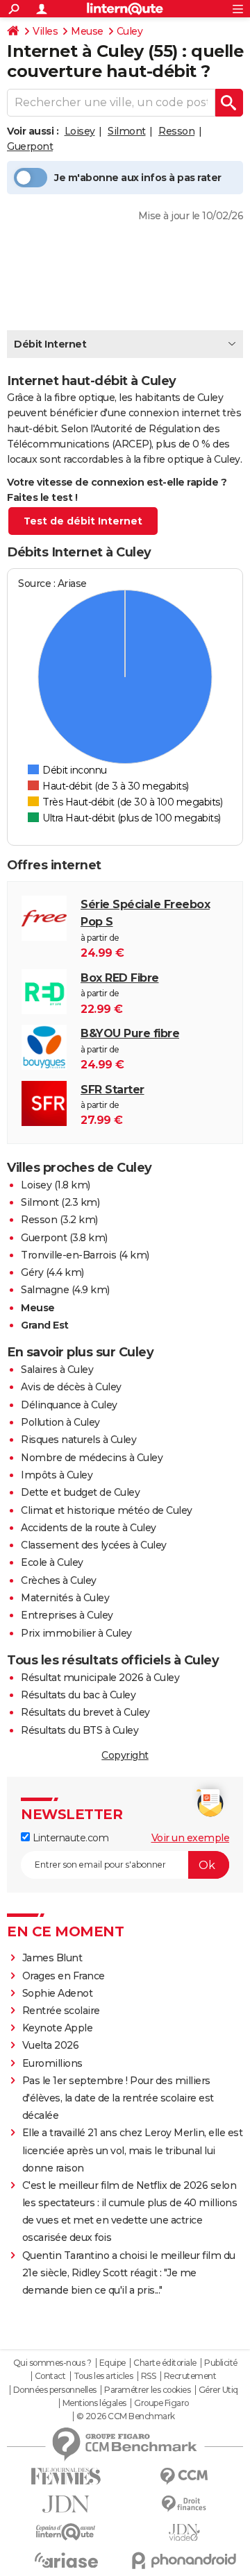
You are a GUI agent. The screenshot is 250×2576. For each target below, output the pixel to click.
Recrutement (190, 2376)
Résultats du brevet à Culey (85, 1712)
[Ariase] (66, 2560)
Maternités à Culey (65, 1598)
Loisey (80, 131)
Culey (130, 31)
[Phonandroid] (184, 2560)
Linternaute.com (69, 1838)
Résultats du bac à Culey (78, 1695)
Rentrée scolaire (61, 2011)
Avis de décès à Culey (71, 1387)
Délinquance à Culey (69, 1405)
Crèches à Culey (59, 1580)
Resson (176, 131)
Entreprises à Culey (67, 1615)
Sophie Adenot (58, 1993)
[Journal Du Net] (66, 2504)
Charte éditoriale (165, 2363)
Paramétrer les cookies (147, 2390)
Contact (50, 2376)
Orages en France (64, 1976)
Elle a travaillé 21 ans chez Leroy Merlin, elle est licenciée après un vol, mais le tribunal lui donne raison (133, 2150)
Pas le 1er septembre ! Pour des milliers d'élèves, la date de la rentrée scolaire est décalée (118, 2098)
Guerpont (30, 146)
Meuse (87, 31)
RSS (149, 2376)
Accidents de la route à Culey (89, 1528)
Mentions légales (94, 2403)
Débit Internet (50, 344)
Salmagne (45, 1290)
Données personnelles (55, 2390)
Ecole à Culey (52, 1562)
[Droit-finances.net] (184, 2504)
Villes (45, 31)
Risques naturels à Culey (78, 1440)
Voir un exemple (191, 1838)
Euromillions (52, 2063)
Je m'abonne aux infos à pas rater (138, 178)
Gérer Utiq (218, 2390)
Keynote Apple (58, 2028)
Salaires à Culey (57, 1370)
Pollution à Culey (60, 1422)
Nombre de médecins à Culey (92, 1458)
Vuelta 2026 (51, 2045)
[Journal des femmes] (66, 2476)
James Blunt (52, 1958)
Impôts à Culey (57, 1475)
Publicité (221, 2363)
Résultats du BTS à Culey (80, 1730)
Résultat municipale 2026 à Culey (100, 1678)
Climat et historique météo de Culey (107, 1510)
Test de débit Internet (83, 521)
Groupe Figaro (161, 2403)
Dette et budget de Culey (80, 1492)
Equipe (112, 2363)
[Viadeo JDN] (184, 2533)
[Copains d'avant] (66, 2532)
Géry (32, 1272)
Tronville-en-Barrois (68, 1255)
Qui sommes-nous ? (52, 2363)
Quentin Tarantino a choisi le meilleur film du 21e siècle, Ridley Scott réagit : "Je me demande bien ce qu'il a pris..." (129, 2273)
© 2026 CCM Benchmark (126, 2416)
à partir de (145, 929)
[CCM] (184, 2476)
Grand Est (45, 1325)
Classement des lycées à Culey (94, 1545)
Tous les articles (103, 2376)
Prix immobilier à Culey (76, 1633)
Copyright (125, 1755)
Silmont (127, 131)
